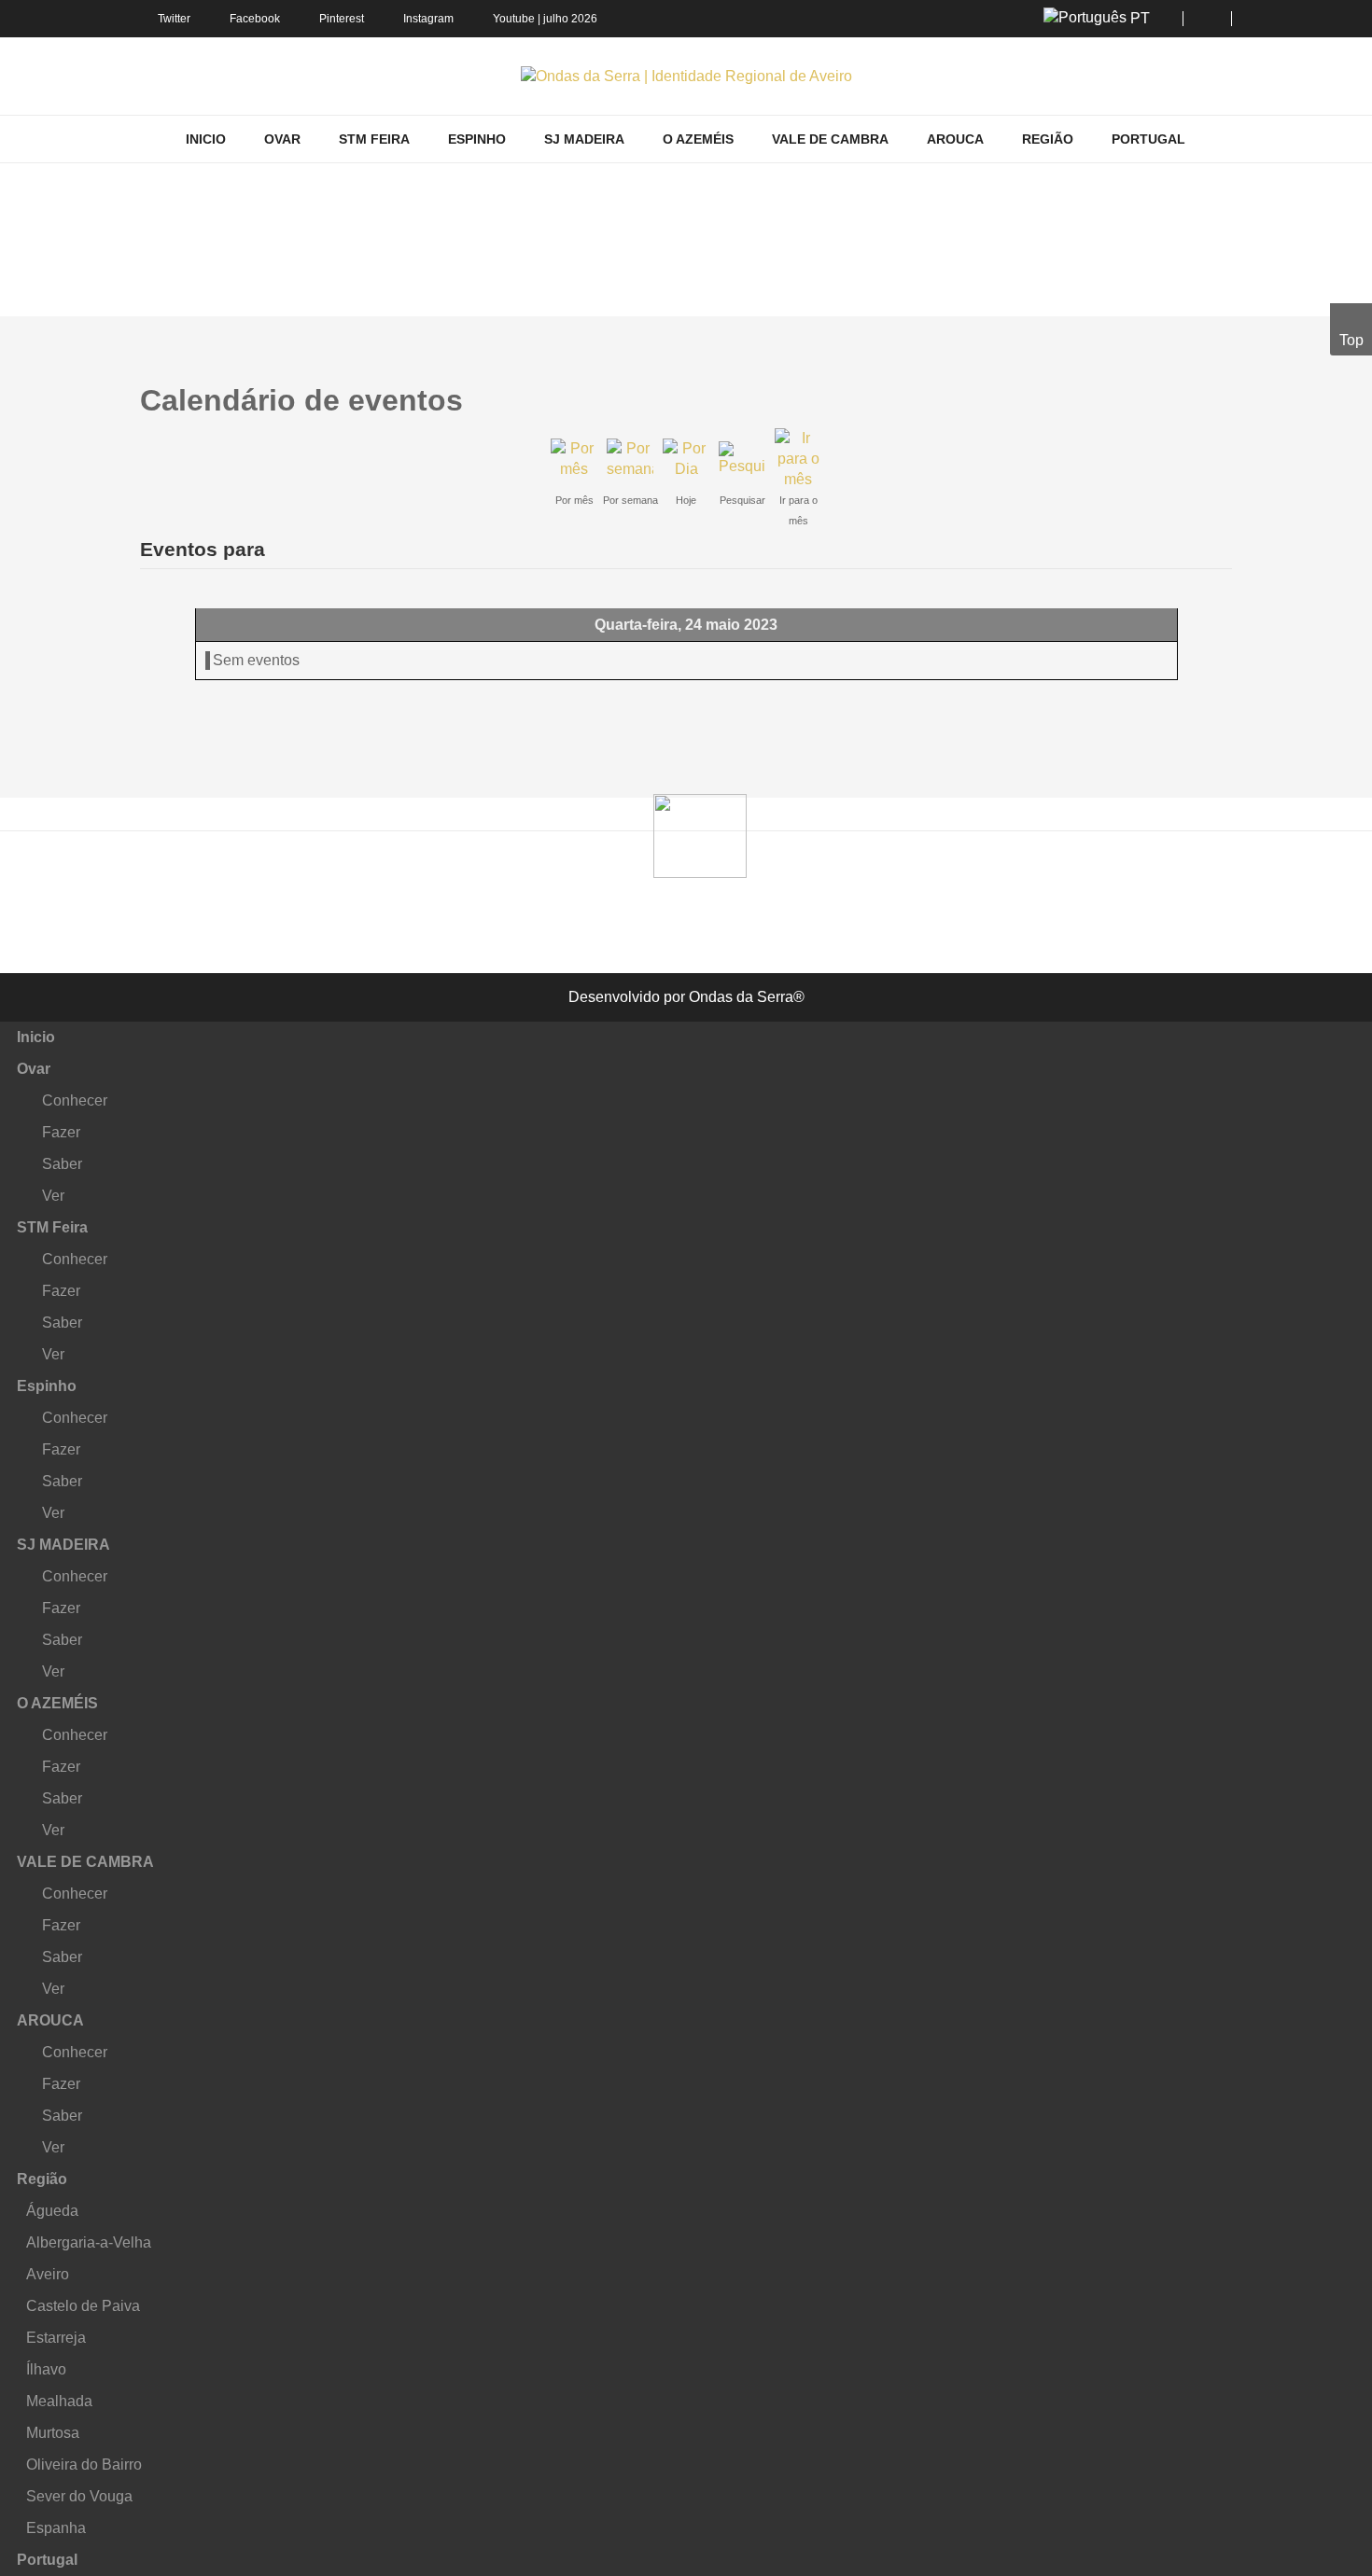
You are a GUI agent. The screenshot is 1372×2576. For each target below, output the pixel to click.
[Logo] (700, 834)
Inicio (36, 1037)
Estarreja (56, 2338)
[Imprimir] (1210, 390)
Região (42, 2179)
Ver (53, 1196)
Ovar (34, 1069)
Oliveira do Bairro (84, 2465)
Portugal (47, 2560)
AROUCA (50, 2020)
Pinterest (342, 19)
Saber (62, 1164)
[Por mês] (574, 458)
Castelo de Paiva (83, 2306)
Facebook (255, 19)
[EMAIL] (1225, 390)
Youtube (514, 19)
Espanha (56, 2528)
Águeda (52, 2211)
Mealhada (59, 2401)
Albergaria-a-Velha (89, 2242)
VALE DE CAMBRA (85, 1862)
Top (1351, 340)
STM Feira (52, 1227)
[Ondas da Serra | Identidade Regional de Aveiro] (686, 76)
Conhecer (75, 1100)
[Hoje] (686, 458)
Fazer (61, 1132)
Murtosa (53, 2433)
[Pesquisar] (742, 458)
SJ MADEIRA (63, 1545)
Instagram (428, 19)
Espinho (47, 1386)
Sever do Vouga (79, 2496)
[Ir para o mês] (798, 458)
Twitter (174, 19)
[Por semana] (630, 458)
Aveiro (48, 2274)
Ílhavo (46, 2369)
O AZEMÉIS (57, 1703)
